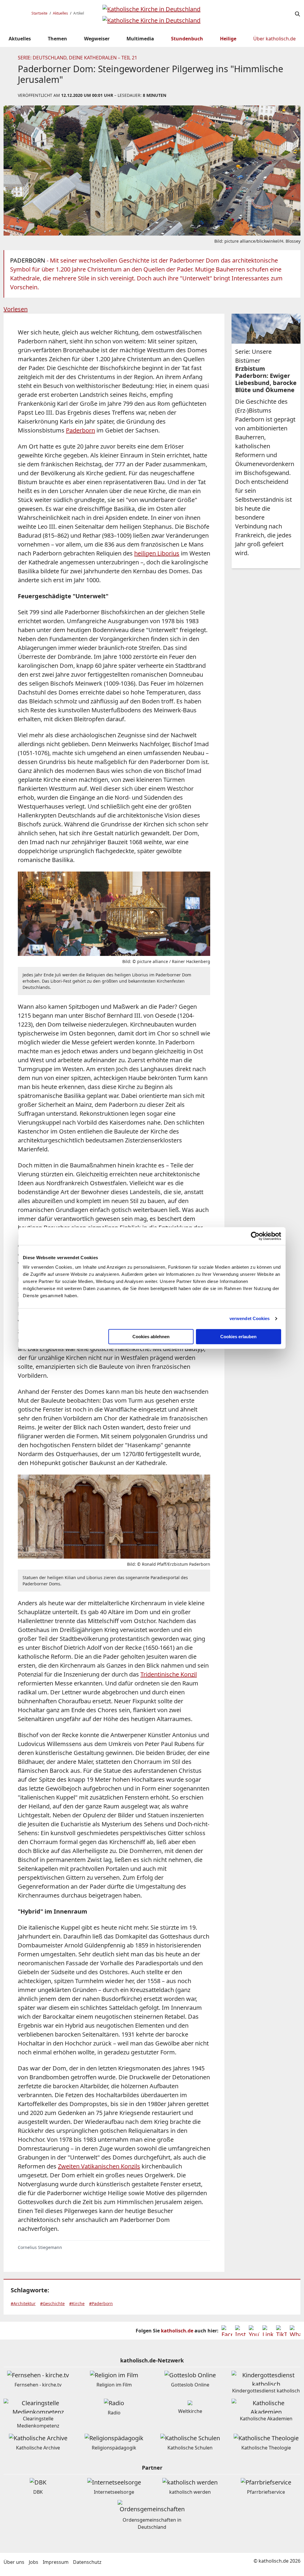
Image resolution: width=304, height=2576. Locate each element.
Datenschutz (87, 2562)
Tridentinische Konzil (169, 1674)
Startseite (39, 13)
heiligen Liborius (157, 553)
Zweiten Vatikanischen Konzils (99, 2166)
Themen (57, 39)
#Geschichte (52, 2303)
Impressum (56, 2562)
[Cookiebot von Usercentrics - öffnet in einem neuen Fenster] (255, 1236)
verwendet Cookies (250, 1318)
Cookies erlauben (238, 1337)
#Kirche (77, 2303)
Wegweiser (97, 39)
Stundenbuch (187, 39)
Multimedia (140, 39)
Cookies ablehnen (151, 1337)
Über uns (14, 2562)
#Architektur (23, 2303)
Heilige (228, 39)
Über (274, 39)
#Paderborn (101, 2303)
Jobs (34, 2562)
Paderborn (80, 430)
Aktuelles (60, 13)
